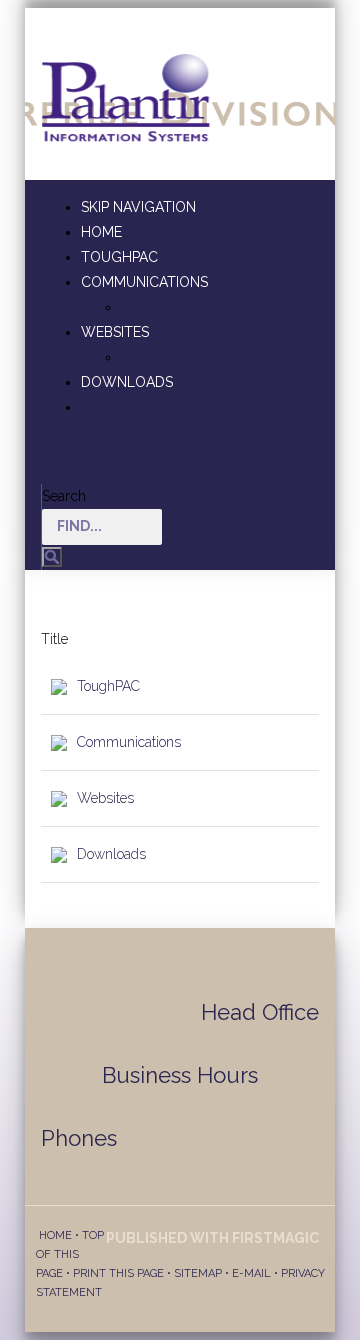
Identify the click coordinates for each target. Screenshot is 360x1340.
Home (101, 232)
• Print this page (113, 1273)
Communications (144, 282)
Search (64, 496)
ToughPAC (119, 257)
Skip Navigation (138, 207)
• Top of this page (70, 1254)
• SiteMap (193, 1273)
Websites (115, 332)
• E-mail (246, 1273)
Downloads (127, 382)
